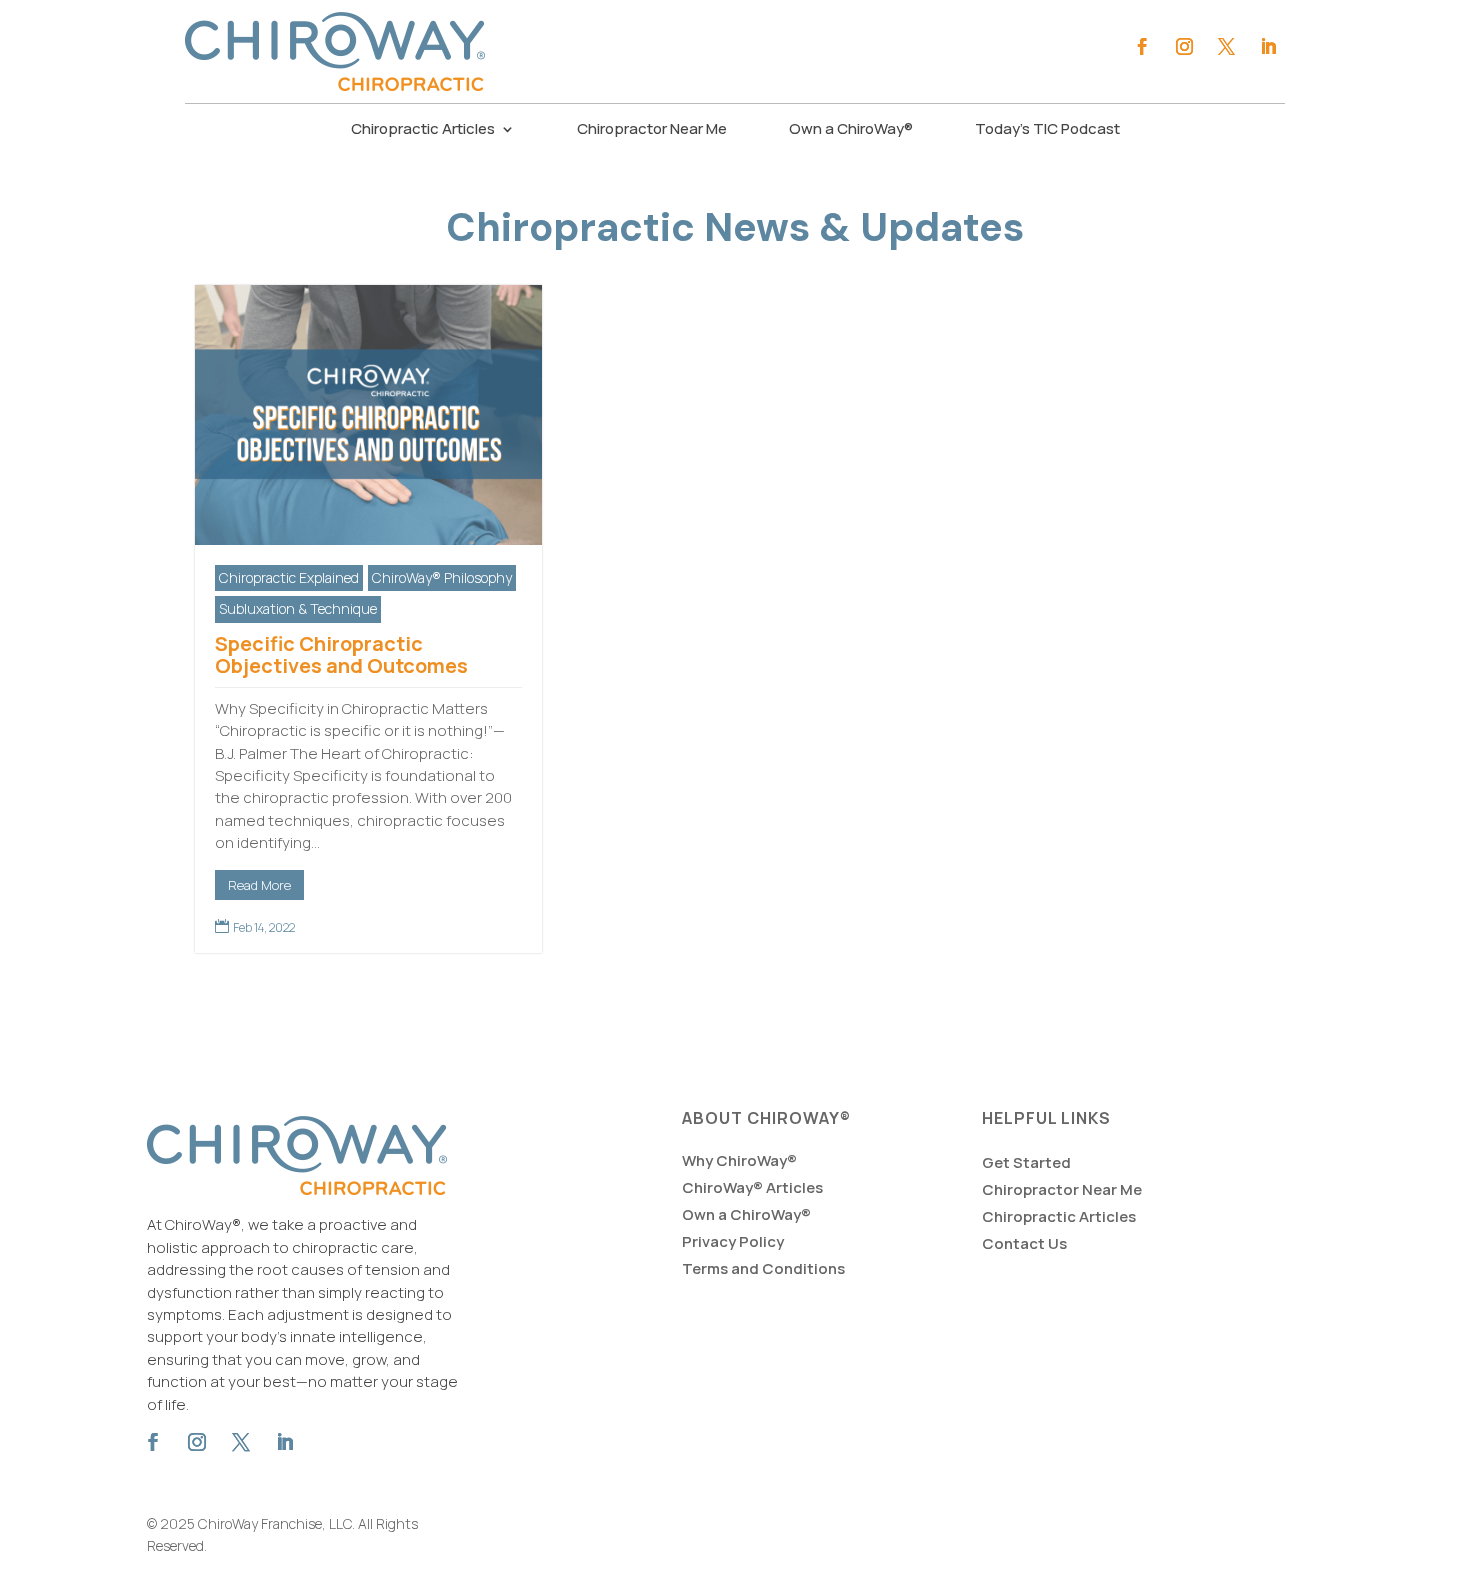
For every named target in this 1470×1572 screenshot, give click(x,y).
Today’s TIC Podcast (1047, 130)
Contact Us (1024, 1243)
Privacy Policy (733, 1241)
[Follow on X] (1226, 47)
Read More (259, 885)
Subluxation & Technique (298, 608)
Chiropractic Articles (423, 130)
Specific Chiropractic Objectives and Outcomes (341, 654)
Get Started (1026, 1162)
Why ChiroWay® (739, 1160)
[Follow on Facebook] (1142, 47)
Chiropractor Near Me (652, 130)
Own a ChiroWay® (851, 130)
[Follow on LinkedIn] (1268, 47)
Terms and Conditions (763, 1268)
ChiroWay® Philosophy (442, 577)
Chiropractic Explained (289, 577)
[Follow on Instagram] (1184, 47)
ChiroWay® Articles (752, 1187)
